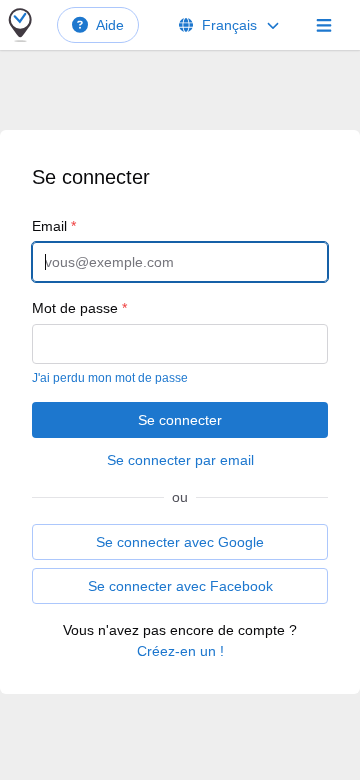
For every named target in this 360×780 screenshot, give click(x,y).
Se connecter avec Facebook (180, 586)
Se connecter (180, 420)
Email (54, 226)
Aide (110, 25)
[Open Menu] (324, 25)
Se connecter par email (180, 460)
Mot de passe (79, 308)
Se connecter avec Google (180, 542)
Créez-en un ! (180, 651)
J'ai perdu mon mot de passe (110, 378)
